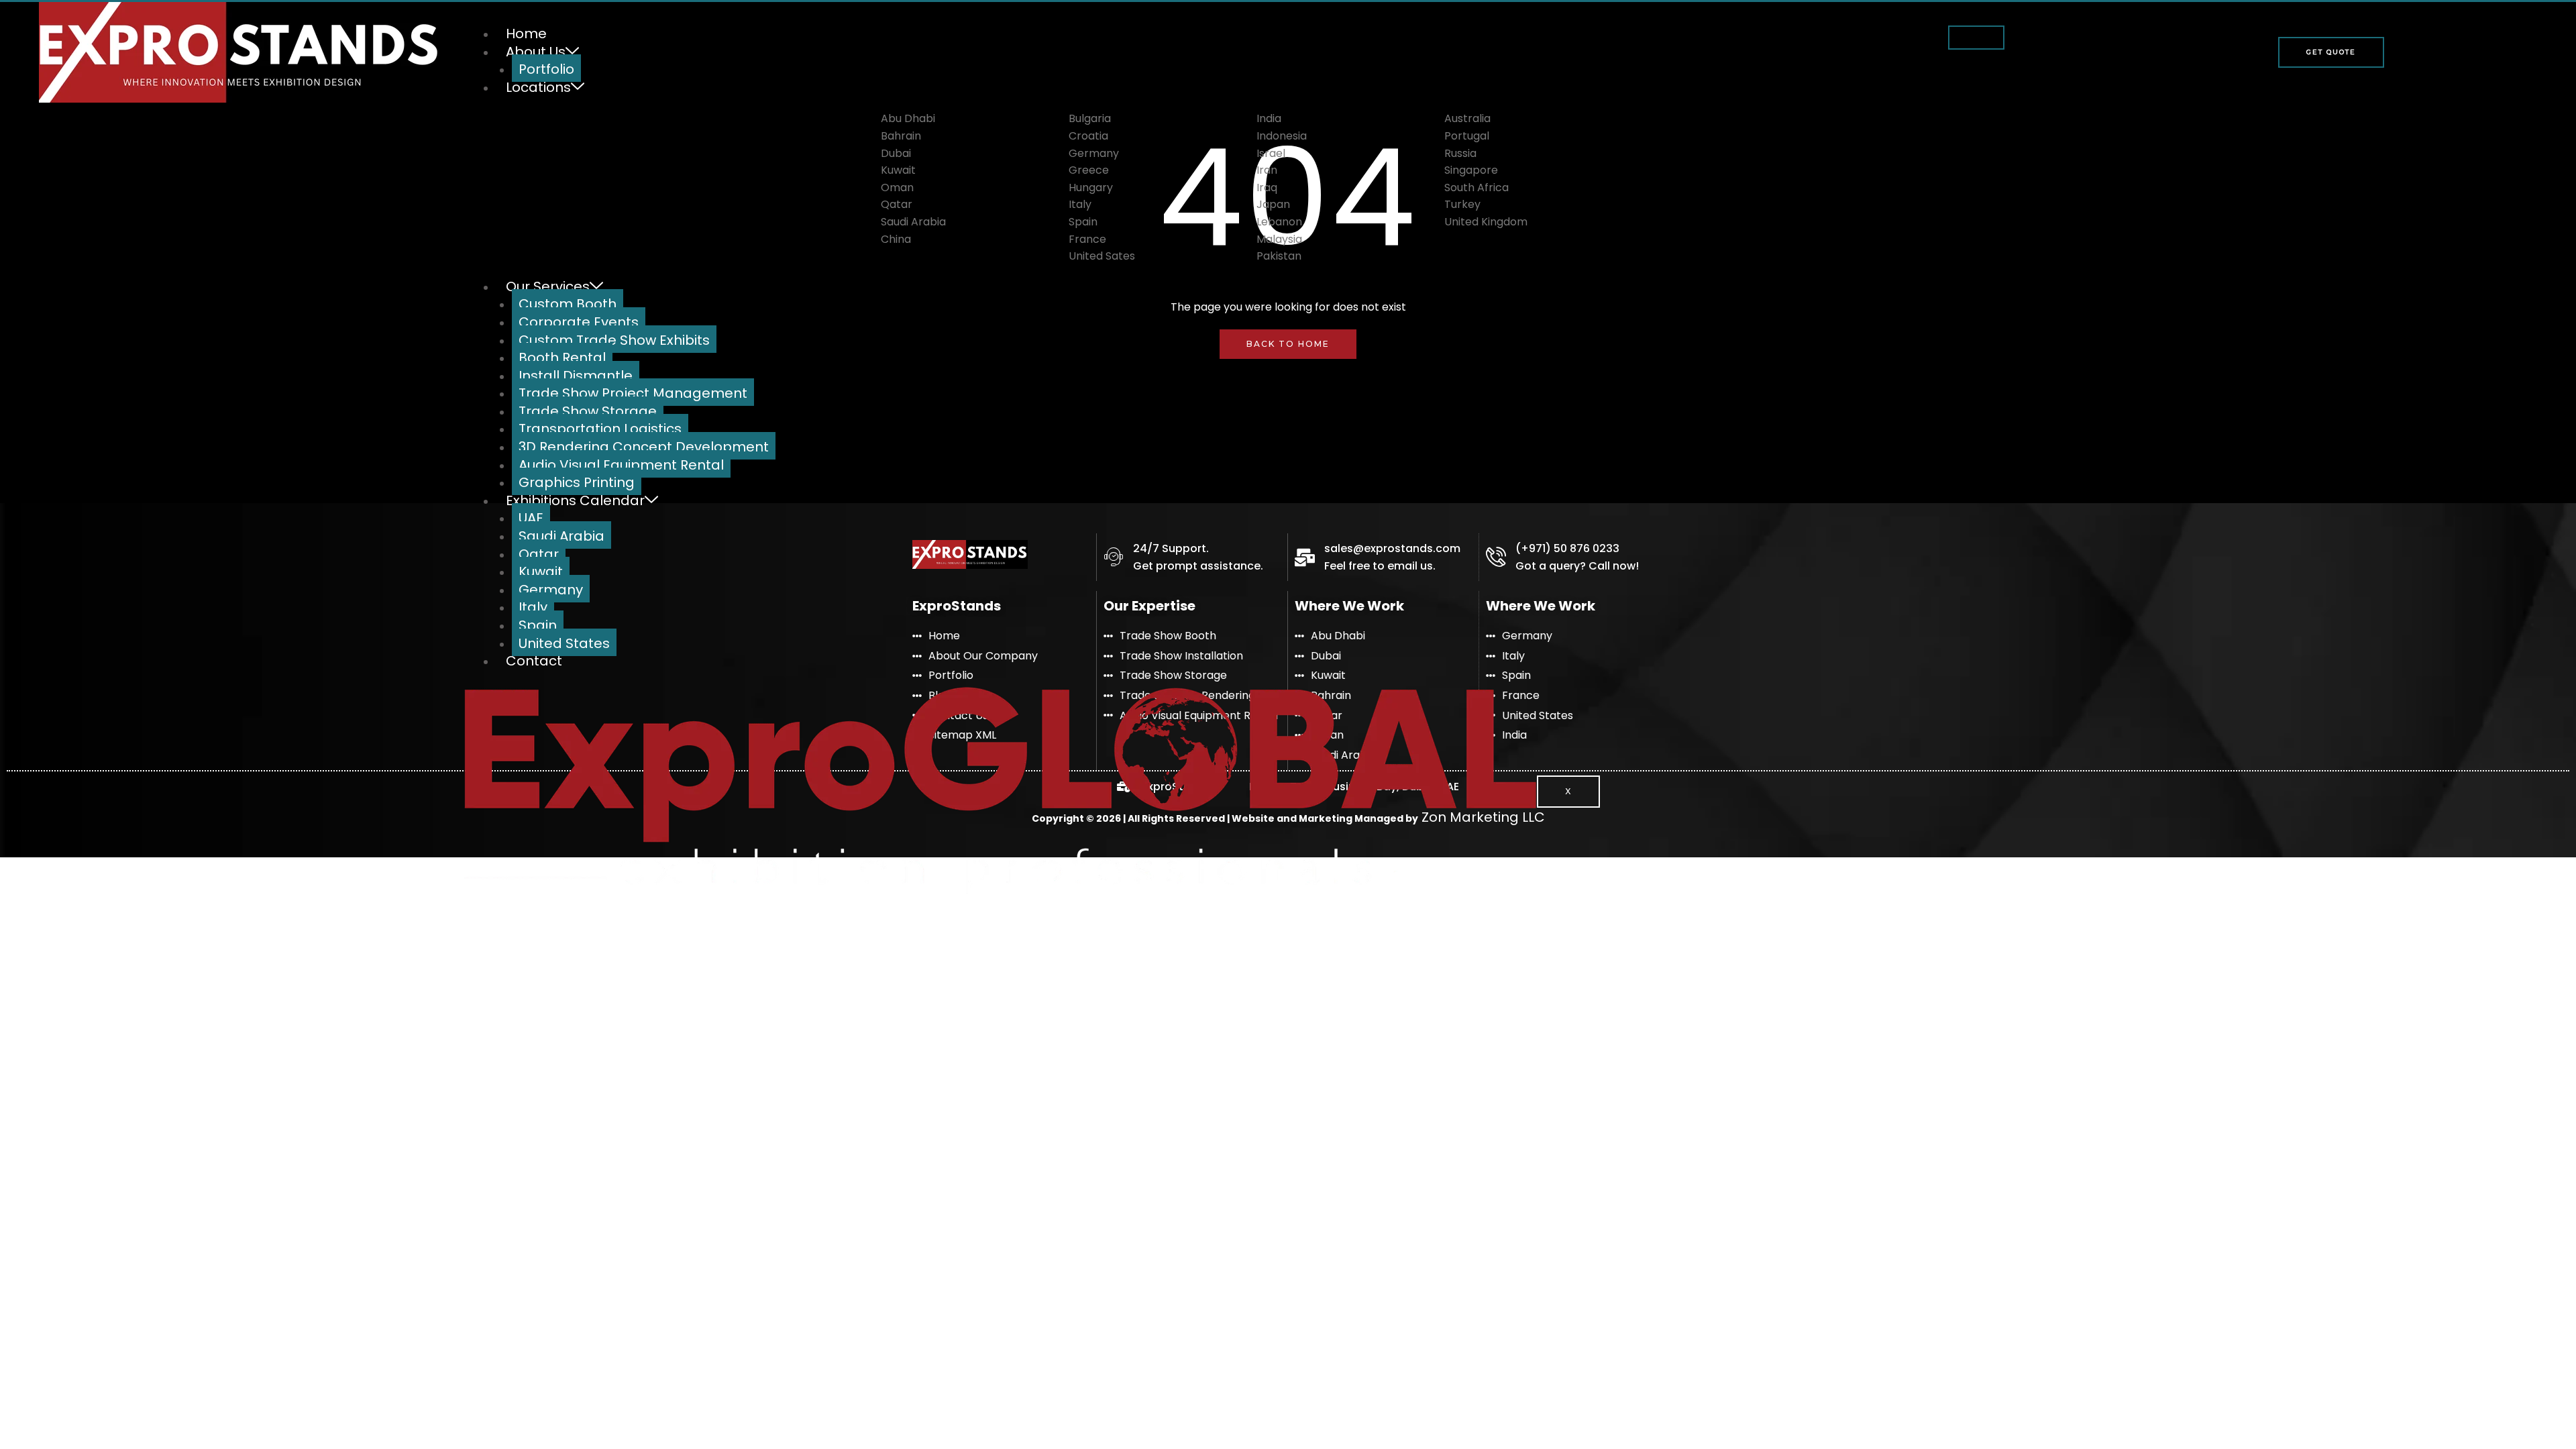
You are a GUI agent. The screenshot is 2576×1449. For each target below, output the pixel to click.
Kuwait (541, 572)
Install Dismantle (576, 376)
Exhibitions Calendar (575, 500)
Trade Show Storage (588, 411)
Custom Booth (568, 304)
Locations (538, 87)
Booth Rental (562, 358)
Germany (551, 590)
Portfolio (546, 69)
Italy (533, 607)
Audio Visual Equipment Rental (621, 465)
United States (564, 643)
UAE (531, 518)
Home (526, 34)
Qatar (539, 554)
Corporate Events (579, 322)
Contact (534, 661)
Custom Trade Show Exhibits (614, 340)
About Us (536, 52)
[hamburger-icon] (1976, 38)
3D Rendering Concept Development (644, 447)
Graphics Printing (577, 482)
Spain (538, 625)
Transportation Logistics (600, 429)
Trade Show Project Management (633, 393)
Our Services (548, 286)
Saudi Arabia (561, 536)
